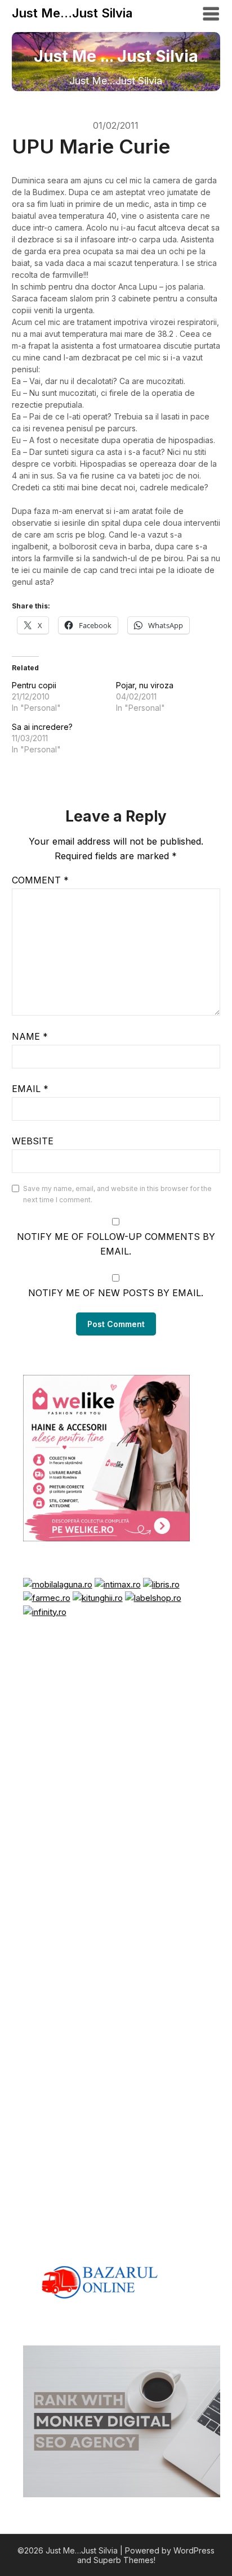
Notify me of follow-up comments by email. (116, 1244)
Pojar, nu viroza (145, 685)
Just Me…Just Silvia (72, 13)
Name (30, 1036)
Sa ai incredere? (42, 727)
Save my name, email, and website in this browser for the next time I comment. (117, 1194)
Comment (40, 880)
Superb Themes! (124, 2560)
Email (30, 1089)
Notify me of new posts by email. (116, 1293)
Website (33, 1141)
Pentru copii (34, 685)
